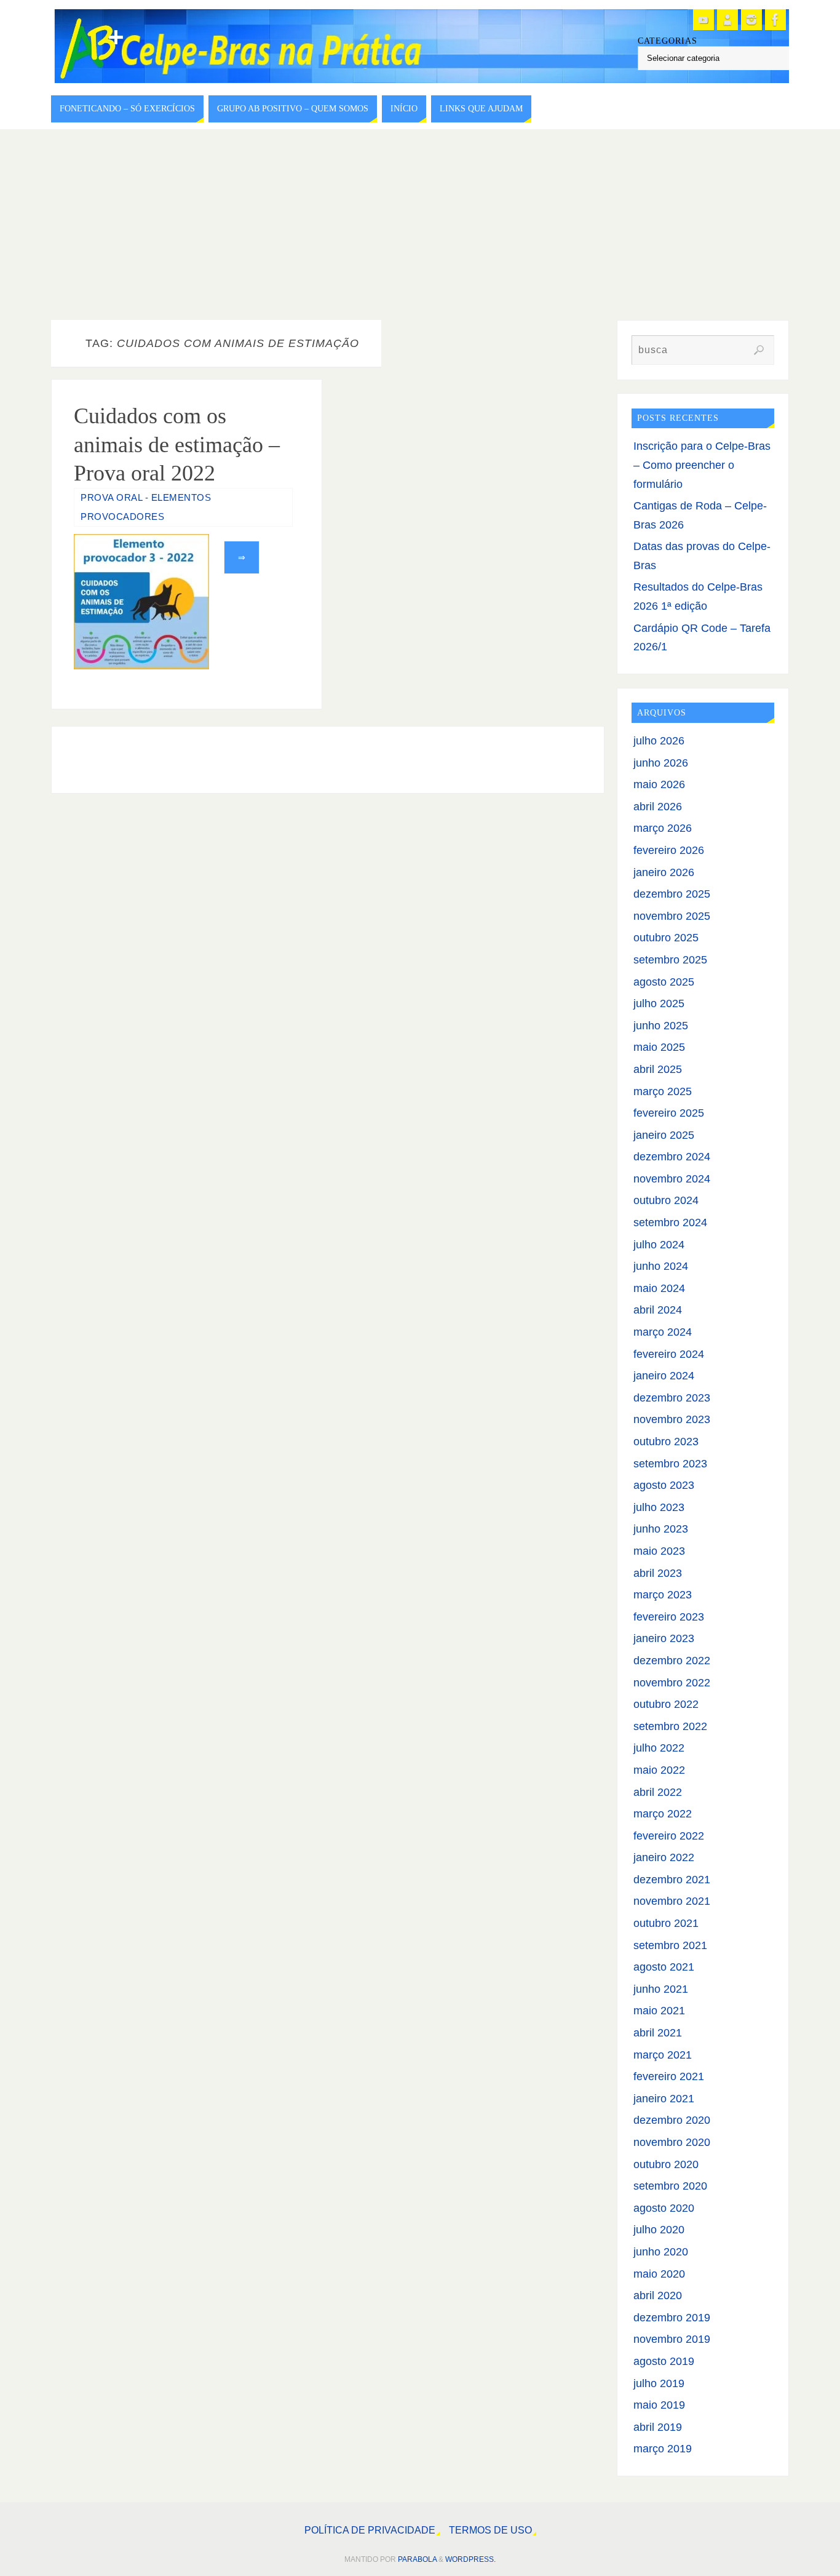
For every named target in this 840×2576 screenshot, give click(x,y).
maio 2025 (659, 1047)
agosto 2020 (664, 2208)
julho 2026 (659, 741)
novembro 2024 (672, 1179)
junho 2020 (661, 2252)
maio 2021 (659, 2011)
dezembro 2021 (672, 1880)
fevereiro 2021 (669, 2076)
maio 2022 (659, 1770)
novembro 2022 (672, 1683)
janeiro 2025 (664, 1135)
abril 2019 (658, 2427)
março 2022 (663, 1814)
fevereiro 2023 (669, 1617)
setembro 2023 (670, 1464)
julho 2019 (659, 2383)
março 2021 (663, 2055)
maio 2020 (659, 2274)
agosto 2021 (664, 1967)
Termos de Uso (490, 2530)
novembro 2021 (672, 1901)
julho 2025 (659, 1003)
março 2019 (663, 2449)
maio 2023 (659, 1551)
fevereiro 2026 (669, 850)
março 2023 (663, 1595)
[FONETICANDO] (727, 20)
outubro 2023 (666, 1442)
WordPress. (470, 2559)
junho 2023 (661, 1529)
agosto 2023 (664, 1485)
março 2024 (663, 1332)
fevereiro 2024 (669, 1354)
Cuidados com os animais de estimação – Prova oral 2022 (177, 445)
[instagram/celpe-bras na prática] (751, 20)
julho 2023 (659, 1507)
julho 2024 (659, 1245)
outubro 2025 (666, 938)
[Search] (759, 350)
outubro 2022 (666, 1704)
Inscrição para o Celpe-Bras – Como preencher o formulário (702, 465)
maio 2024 (659, 1288)
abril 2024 (658, 1310)
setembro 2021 (670, 1945)
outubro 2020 (666, 2164)
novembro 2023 (672, 1419)
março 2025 (663, 1091)
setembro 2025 (670, 960)
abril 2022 (658, 1792)
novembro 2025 (672, 916)
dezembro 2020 (672, 2120)
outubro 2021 (666, 1923)
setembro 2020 (670, 2186)
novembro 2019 (672, 2339)
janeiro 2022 (664, 1857)
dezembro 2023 (672, 1398)
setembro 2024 (670, 1222)
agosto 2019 (664, 2361)
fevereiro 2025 (669, 1113)
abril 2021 (658, 2033)
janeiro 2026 (664, 872)
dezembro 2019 (672, 2318)
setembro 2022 (670, 1726)
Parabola (417, 2559)
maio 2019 (659, 2405)
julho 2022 (659, 1748)
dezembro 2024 (672, 1157)
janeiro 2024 (664, 1376)
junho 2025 (661, 1026)
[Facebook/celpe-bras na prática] (775, 20)
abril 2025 (658, 1069)
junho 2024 (661, 1266)
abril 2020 (658, 2295)
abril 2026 (658, 807)
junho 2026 (661, 763)
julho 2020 (659, 2230)
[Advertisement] (420, 221)
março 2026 (663, 828)
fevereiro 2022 (669, 1836)
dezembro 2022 (672, 1661)
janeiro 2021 (664, 2099)
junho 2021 (661, 1989)
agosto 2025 (664, 982)
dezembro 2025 (672, 894)
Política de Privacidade (370, 2530)
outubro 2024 (666, 1200)
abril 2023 (658, 1573)
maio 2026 (659, 784)
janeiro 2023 (664, 1638)
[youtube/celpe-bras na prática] (703, 20)
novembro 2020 (672, 2142)
